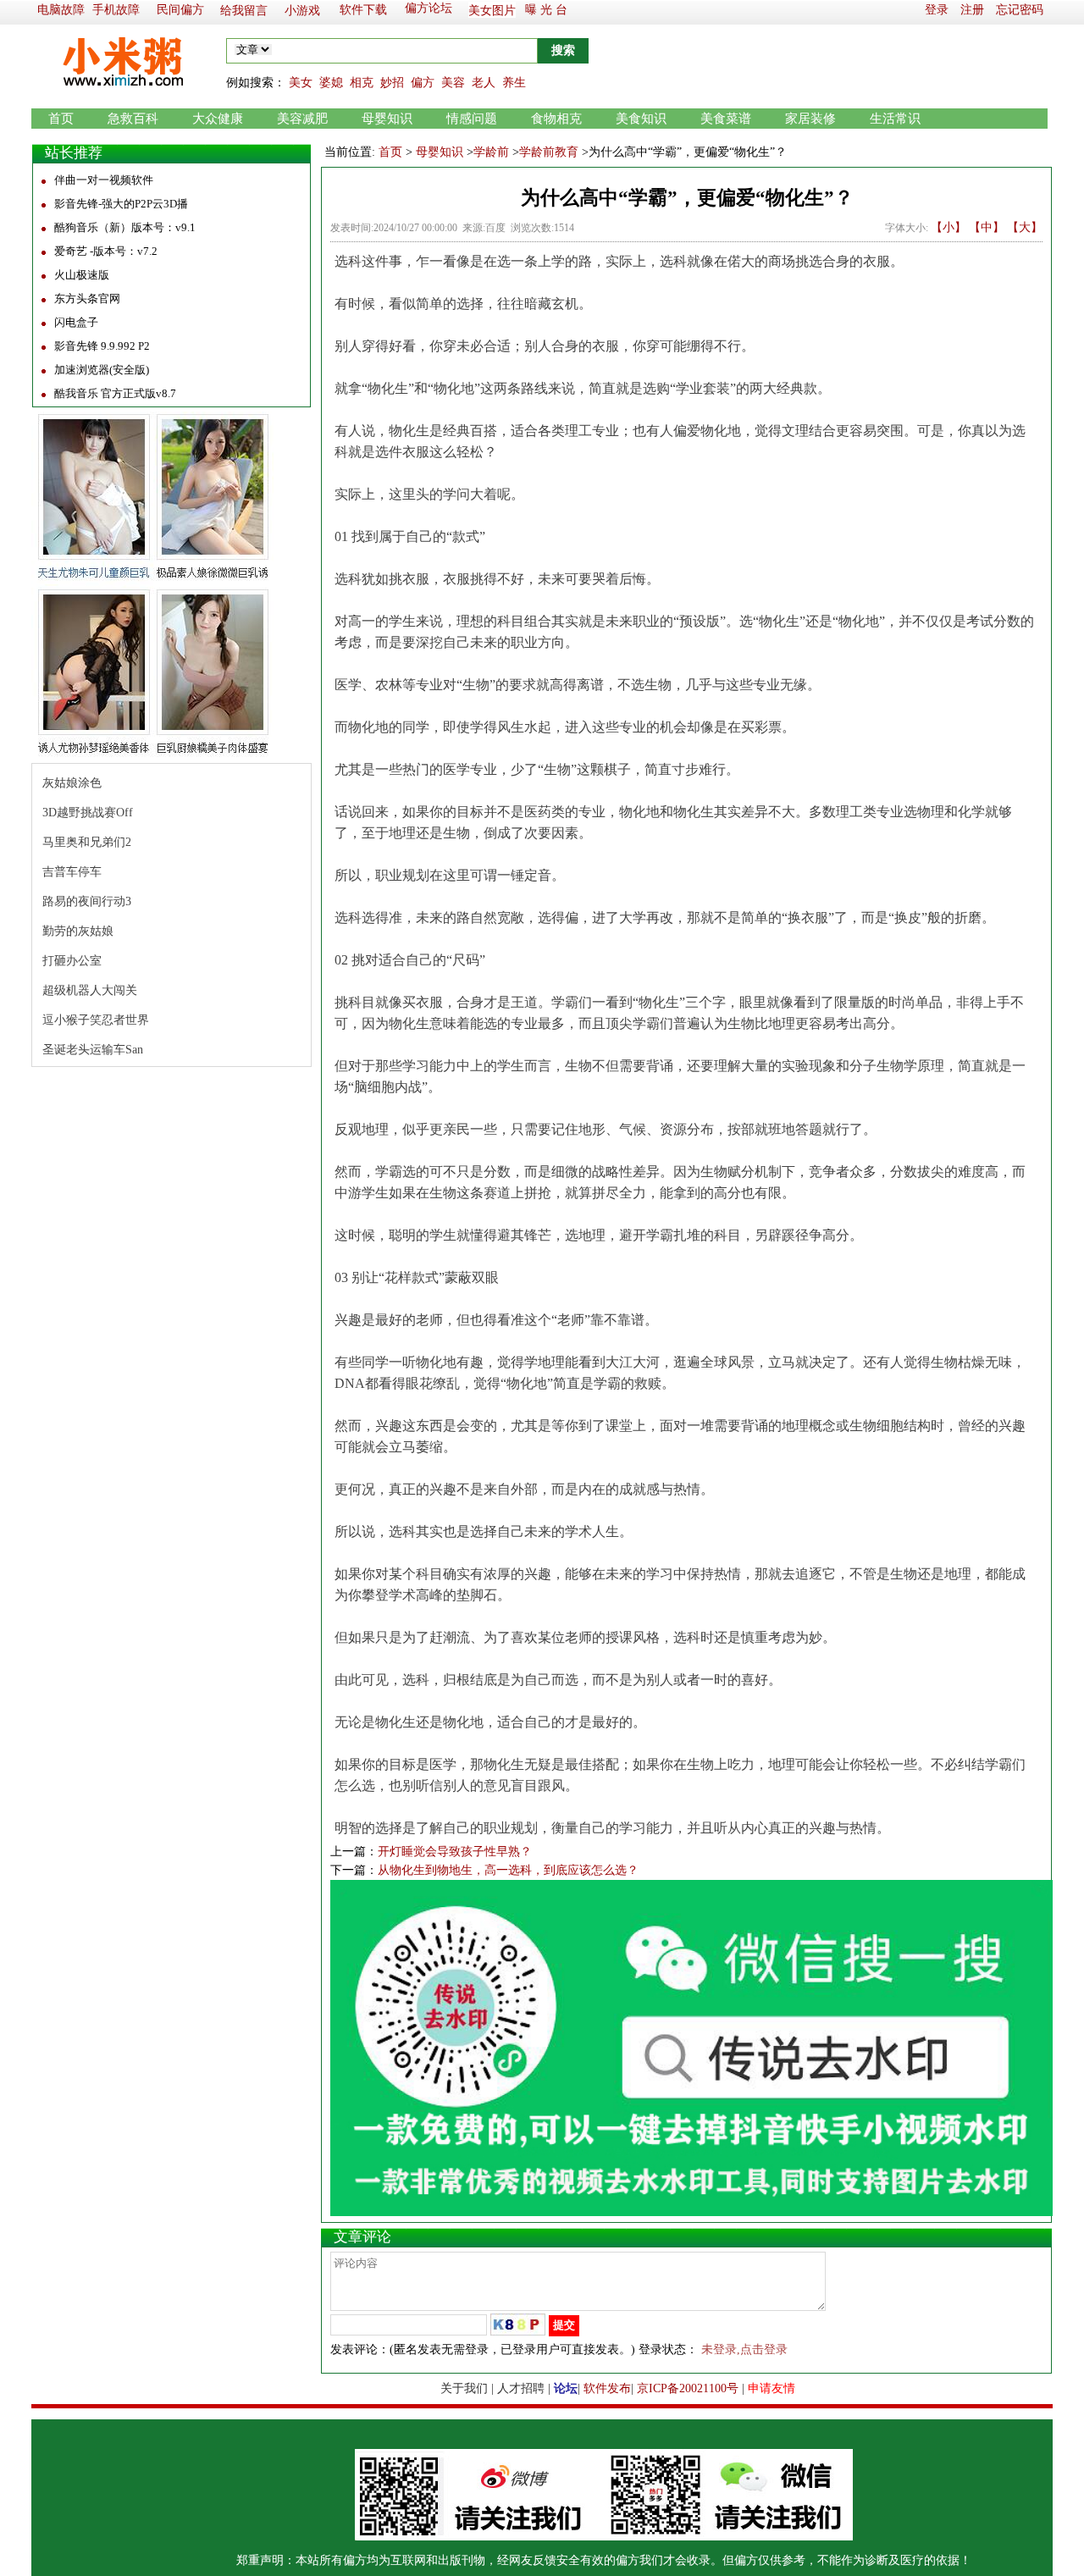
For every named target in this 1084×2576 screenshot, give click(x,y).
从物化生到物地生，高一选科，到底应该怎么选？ (508, 1870)
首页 (61, 119)
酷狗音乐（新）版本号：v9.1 (125, 227)
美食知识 (641, 119)
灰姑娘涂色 (72, 783)
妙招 (392, 83)
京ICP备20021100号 (688, 2388)
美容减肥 (302, 119)
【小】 (948, 227)
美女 (301, 83)
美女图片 (492, 11)
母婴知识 (387, 119)
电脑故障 (61, 10)
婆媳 (331, 83)
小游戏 (302, 11)
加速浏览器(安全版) (102, 370)
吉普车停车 (72, 872)
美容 (453, 83)
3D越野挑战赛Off (88, 813)
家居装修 (810, 119)
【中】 (987, 227)
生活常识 (895, 119)
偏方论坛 (429, 8)
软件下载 (363, 10)
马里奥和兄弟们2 (87, 842)
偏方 (423, 83)
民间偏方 (180, 10)
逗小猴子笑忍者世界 (96, 1020)
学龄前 (491, 152)
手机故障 (116, 10)
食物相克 (556, 119)
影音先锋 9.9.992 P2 (102, 346)
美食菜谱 (726, 119)
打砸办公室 (72, 961)
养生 (514, 83)
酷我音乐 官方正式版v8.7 (115, 393)
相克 (362, 83)
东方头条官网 (87, 299)
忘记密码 (1020, 10)
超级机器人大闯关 (90, 990)
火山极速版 (82, 275)
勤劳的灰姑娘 (78, 931)
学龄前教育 (549, 152)
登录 (937, 10)
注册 (972, 10)
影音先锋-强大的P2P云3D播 (121, 204)
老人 (484, 83)
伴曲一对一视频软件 (104, 180)
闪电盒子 (76, 322)
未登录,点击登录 (744, 2349)
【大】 (1025, 227)
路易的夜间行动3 (87, 901)
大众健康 (218, 119)
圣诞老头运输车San (93, 1050)
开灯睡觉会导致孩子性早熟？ (455, 1852)
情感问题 (472, 119)
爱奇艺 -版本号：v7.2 (106, 251)
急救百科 (133, 119)
